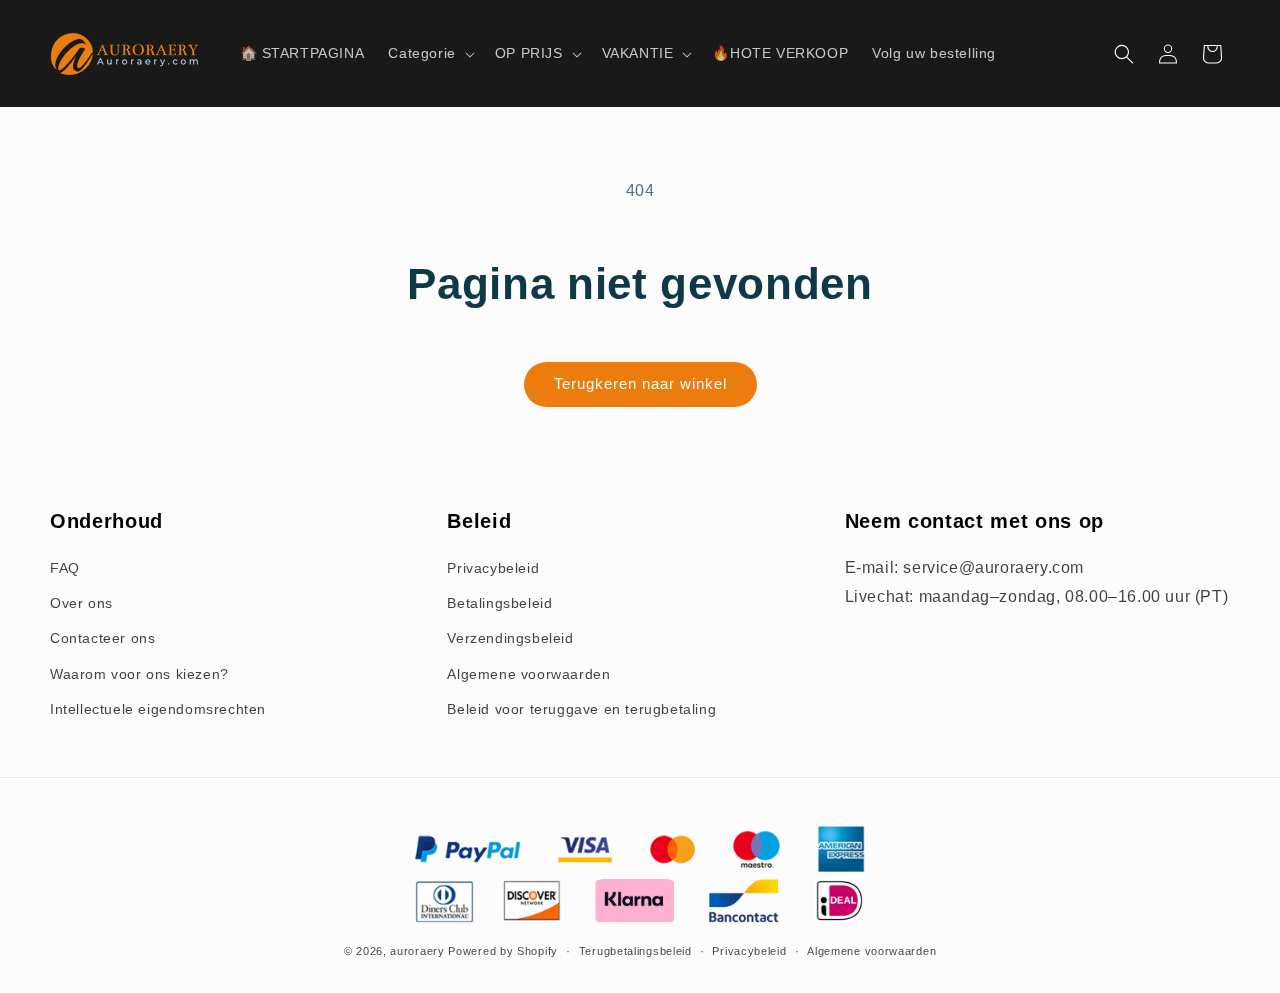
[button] (429, 53)
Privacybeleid (493, 568)
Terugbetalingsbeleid (635, 951)
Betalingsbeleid (499, 603)
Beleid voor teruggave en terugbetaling (581, 709)
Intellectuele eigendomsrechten (158, 709)
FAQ (65, 568)
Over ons (81, 603)
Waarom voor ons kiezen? (139, 674)
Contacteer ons (102, 638)
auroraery (417, 951)
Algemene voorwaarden (528, 674)
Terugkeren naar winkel (640, 383)
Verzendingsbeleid (510, 638)
